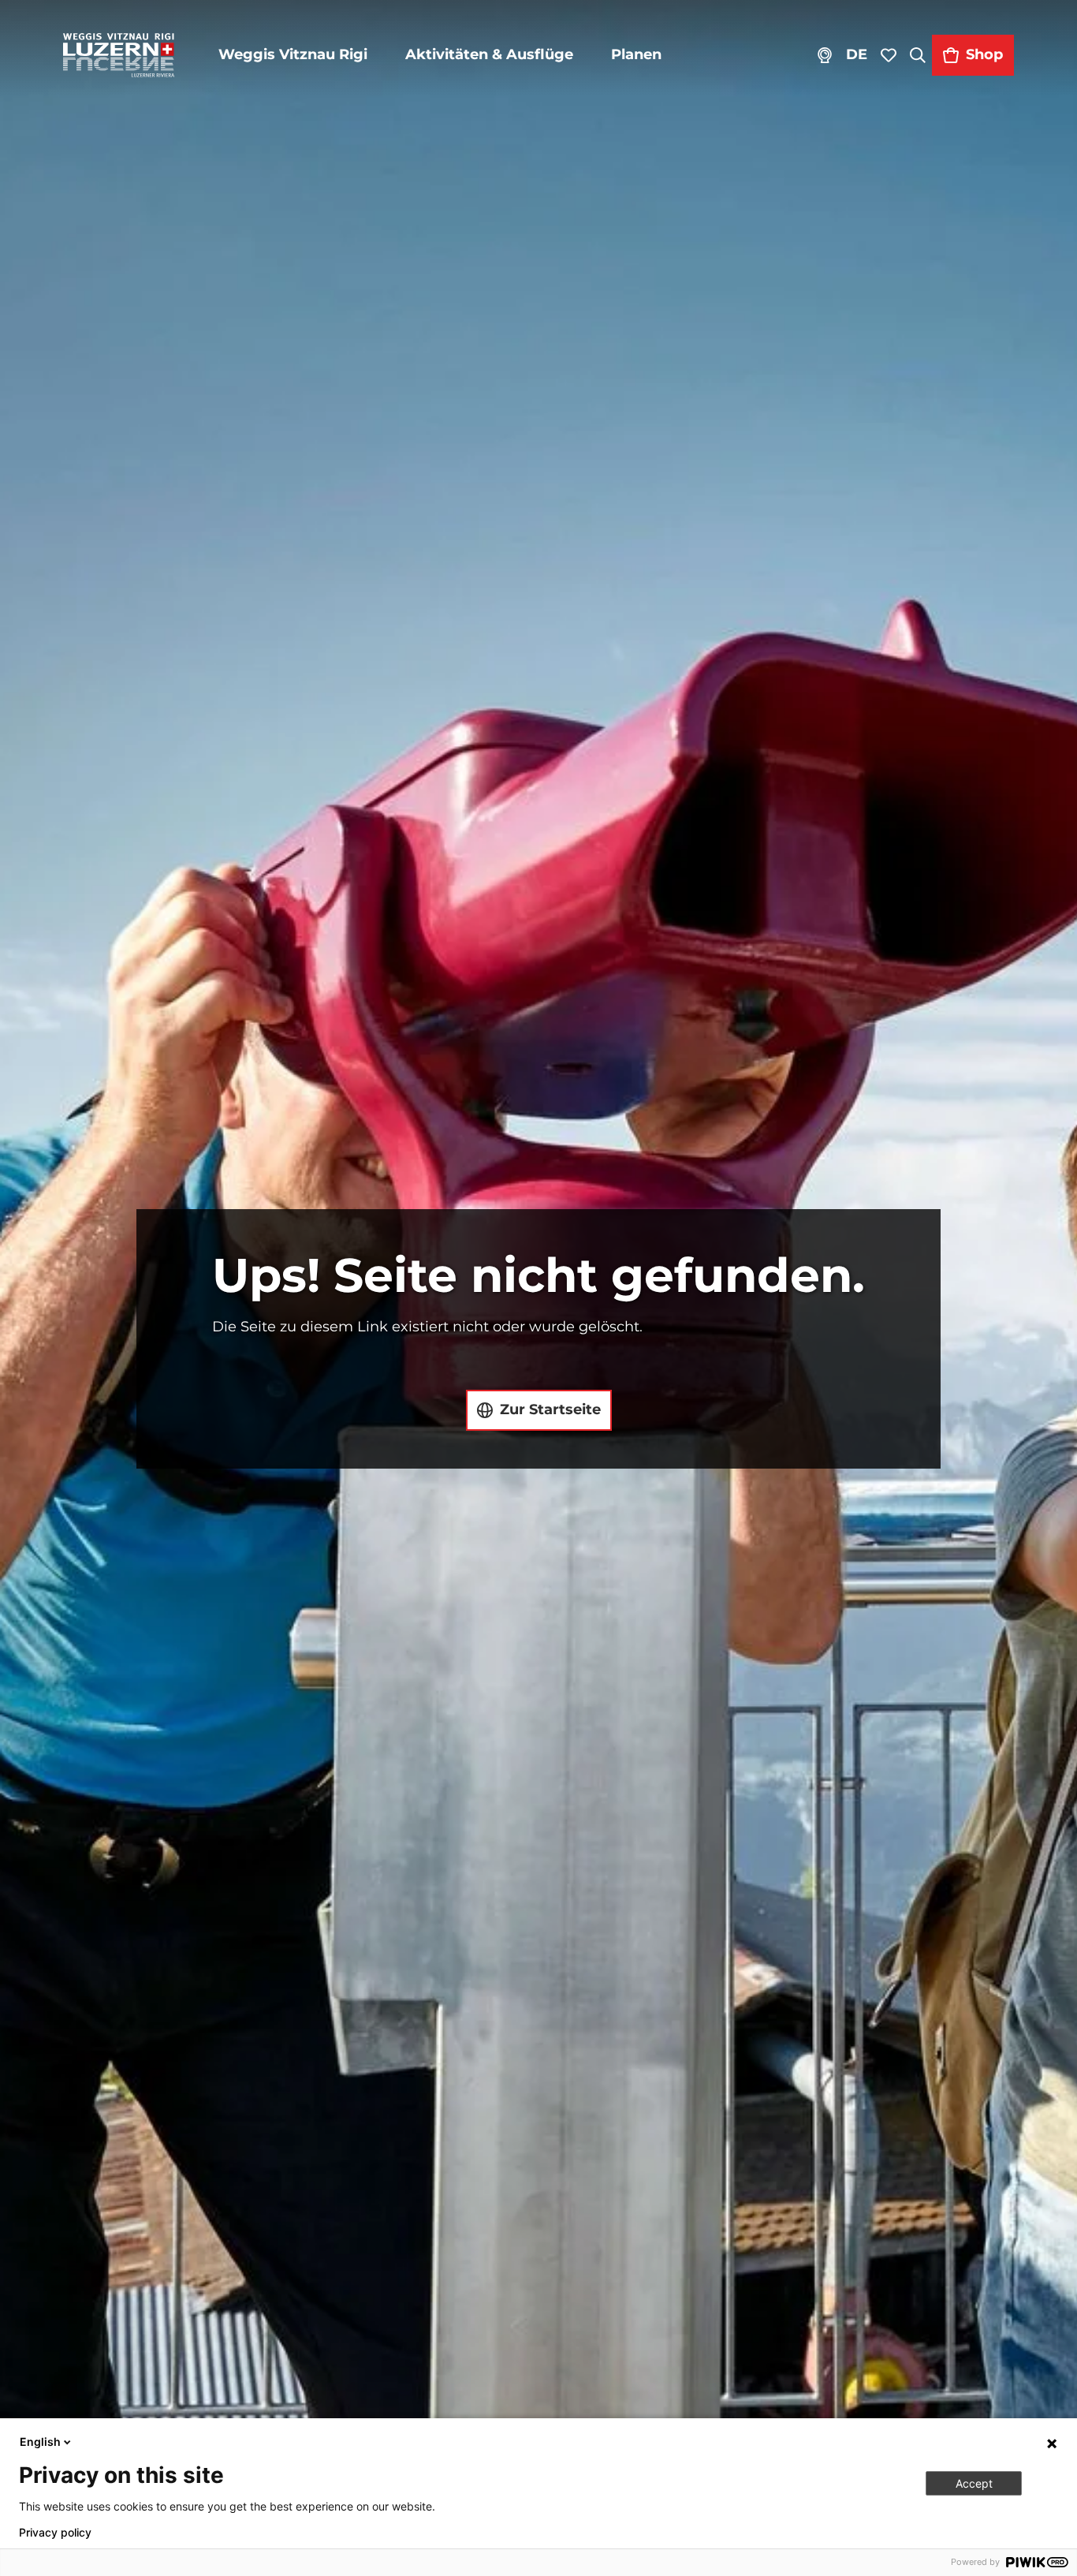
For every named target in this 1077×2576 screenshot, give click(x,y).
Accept (974, 2483)
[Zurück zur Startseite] (119, 55)
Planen (636, 54)
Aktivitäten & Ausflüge (489, 54)
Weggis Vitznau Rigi (293, 54)
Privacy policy (55, 2533)
